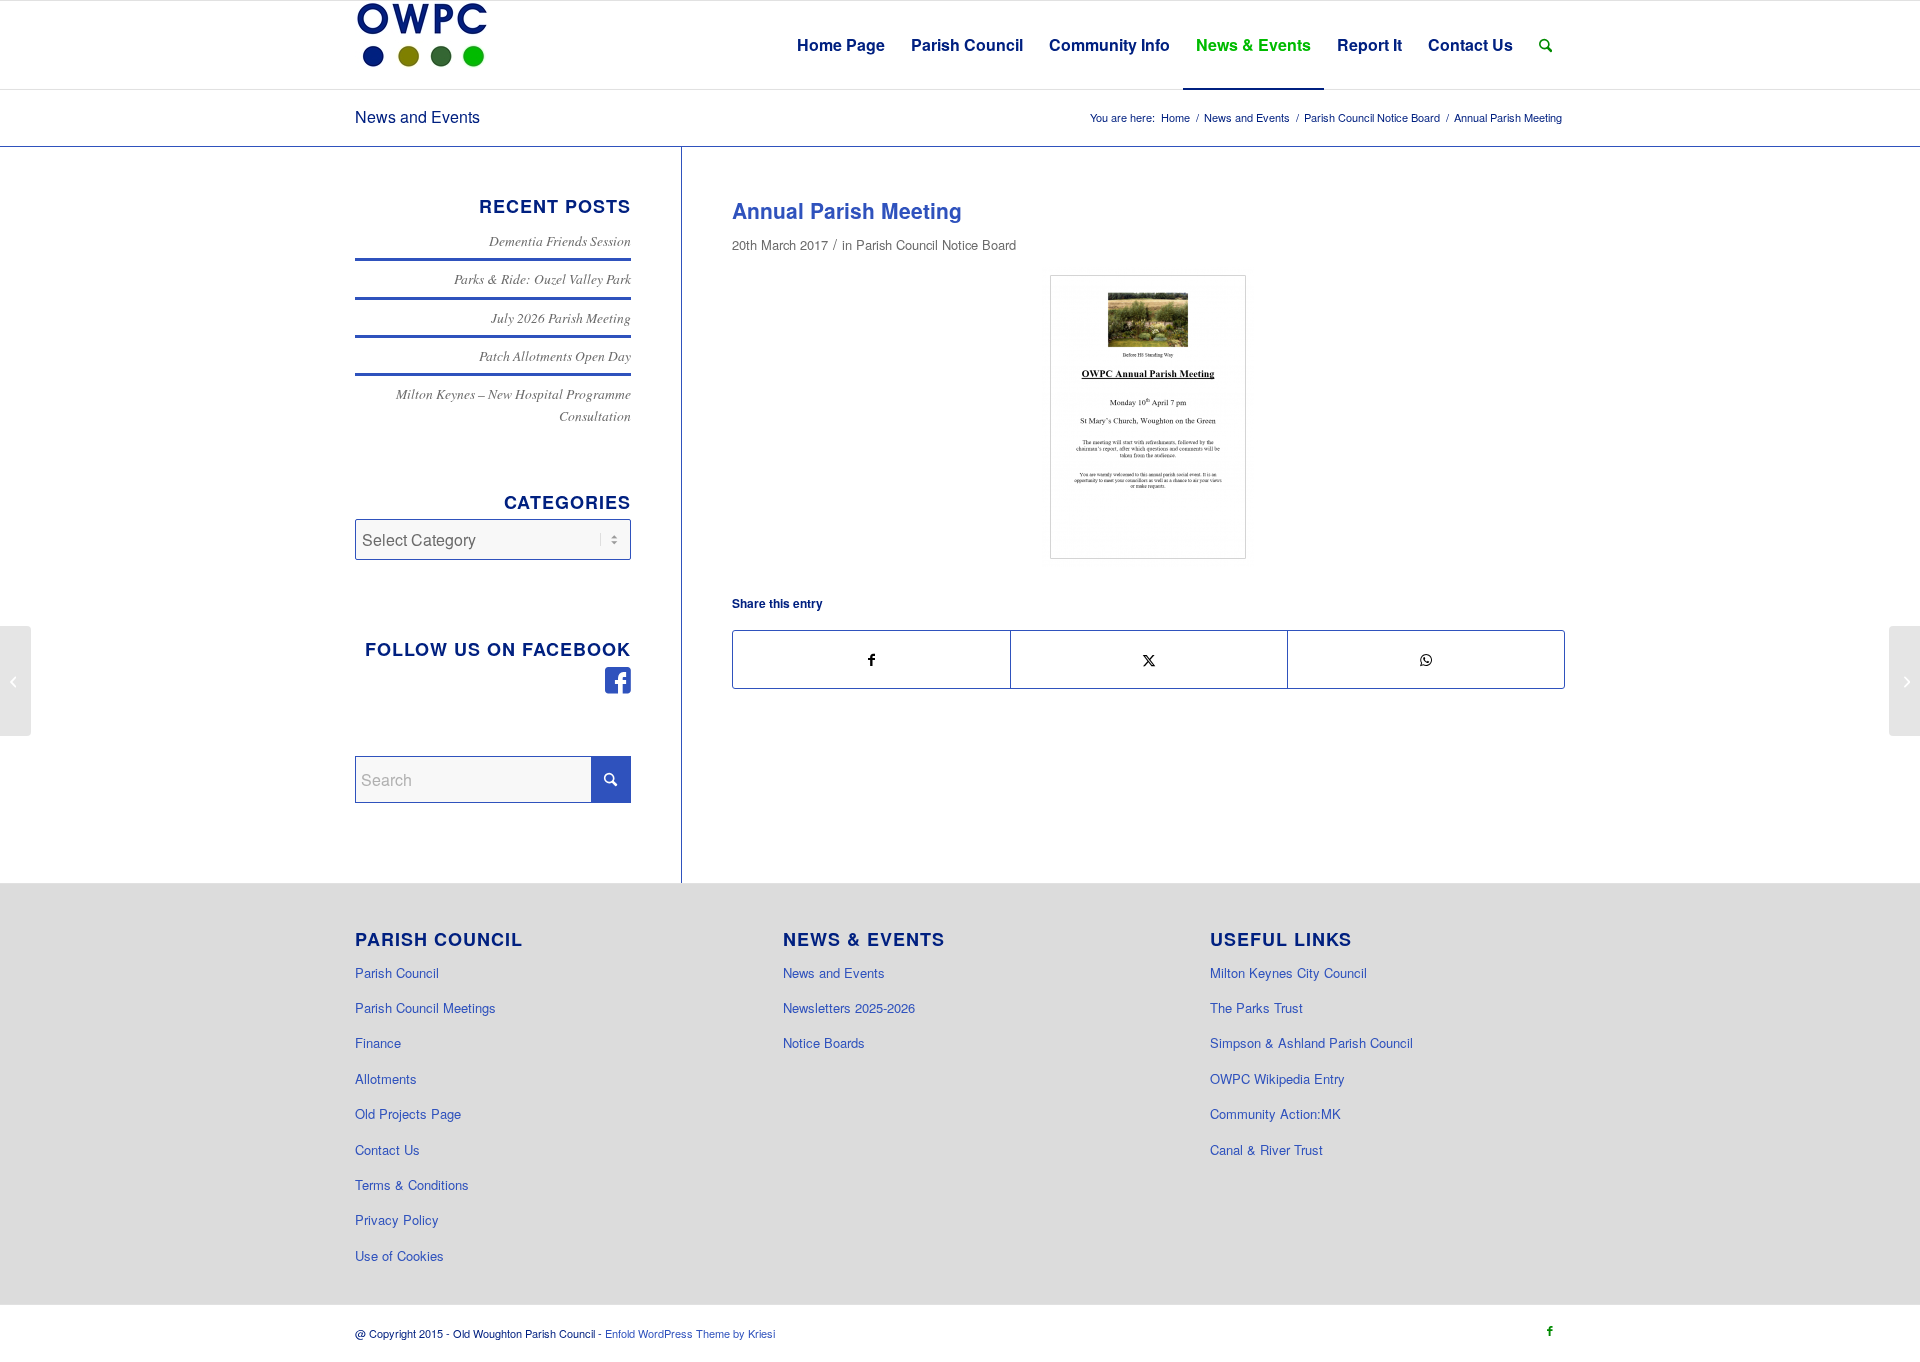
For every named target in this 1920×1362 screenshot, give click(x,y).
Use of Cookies (399, 1255)
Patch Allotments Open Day (555, 355)
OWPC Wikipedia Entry (1277, 1078)
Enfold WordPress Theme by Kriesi (690, 1333)
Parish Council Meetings (425, 1007)
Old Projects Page (408, 1113)
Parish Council (397, 972)
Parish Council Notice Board (936, 244)
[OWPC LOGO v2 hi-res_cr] (422, 45)
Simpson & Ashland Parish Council (1311, 1042)
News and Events (417, 116)
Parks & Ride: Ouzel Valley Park (542, 278)
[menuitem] (841, 45)
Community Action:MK (1275, 1113)
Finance (378, 1042)
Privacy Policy (397, 1219)
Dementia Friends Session (560, 240)
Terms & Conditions (412, 1184)
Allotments (386, 1078)
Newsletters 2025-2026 (849, 1007)
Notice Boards (824, 1042)
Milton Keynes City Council (1288, 972)
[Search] (1545, 45)
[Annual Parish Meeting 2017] (1148, 417)
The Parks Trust (1256, 1007)
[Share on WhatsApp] (1426, 659)
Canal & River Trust (1266, 1149)
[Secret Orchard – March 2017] (15, 681)
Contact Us (387, 1149)
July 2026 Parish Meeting (561, 317)
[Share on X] (1149, 659)
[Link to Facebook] (1550, 1330)
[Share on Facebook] (871, 659)
